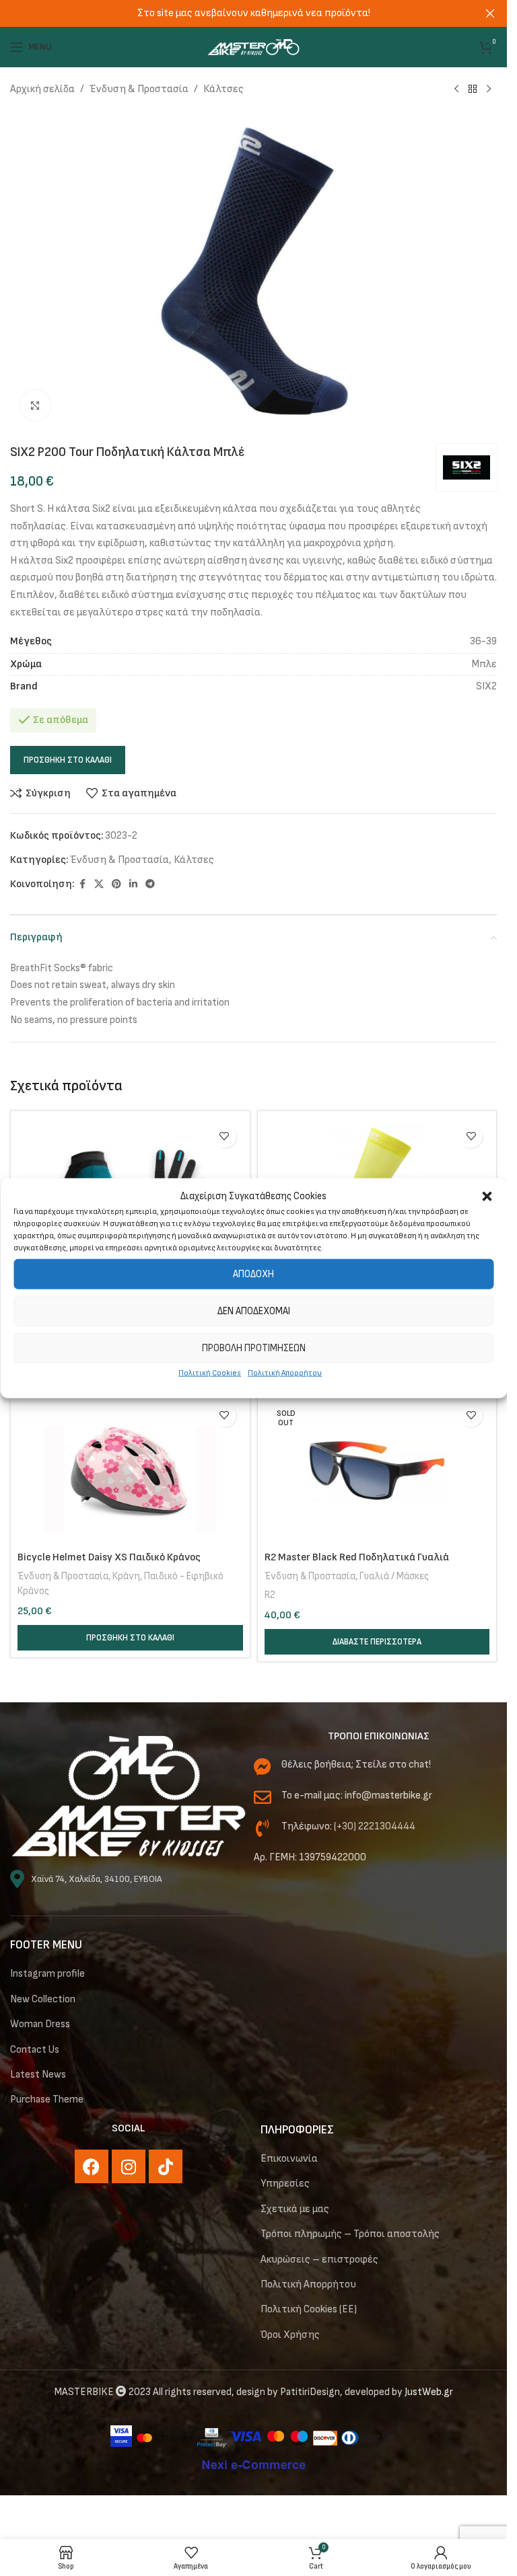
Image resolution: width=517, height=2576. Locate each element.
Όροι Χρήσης (290, 2335)
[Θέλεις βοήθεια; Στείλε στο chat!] (263, 1766)
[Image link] (129, 1796)
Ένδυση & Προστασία (139, 89)
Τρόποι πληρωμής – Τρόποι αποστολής (350, 2234)
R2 (270, 1595)
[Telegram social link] (150, 884)
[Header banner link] (253, 13)
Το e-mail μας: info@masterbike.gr (357, 1795)
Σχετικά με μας (295, 2209)
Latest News (38, 2075)
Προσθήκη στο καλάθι (68, 760)
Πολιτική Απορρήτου (285, 1373)
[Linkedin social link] (133, 884)
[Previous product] (456, 89)
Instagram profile (47, 1974)
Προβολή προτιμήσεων (254, 1348)
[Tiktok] (166, 2166)
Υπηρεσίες (285, 2184)
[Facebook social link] (82, 884)
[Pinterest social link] (116, 884)
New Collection (43, 1999)
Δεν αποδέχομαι (254, 1311)
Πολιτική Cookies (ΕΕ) (309, 2309)
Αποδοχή (253, 1274)
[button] (487, 1197)
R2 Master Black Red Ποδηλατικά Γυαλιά (357, 1557)
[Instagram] (129, 2166)
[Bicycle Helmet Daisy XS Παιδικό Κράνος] (130, 1471)
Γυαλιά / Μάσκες (394, 1576)
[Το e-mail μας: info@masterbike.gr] (263, 1797)
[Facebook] (92, 2166)
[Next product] (489, 89)
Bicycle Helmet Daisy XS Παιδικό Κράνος (109, 1557)
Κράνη (126, 1576)
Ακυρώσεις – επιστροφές (319, 2260)
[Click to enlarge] (35, 405)
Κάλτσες (223, 89)
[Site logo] (254, 47)
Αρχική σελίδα (42, 89)
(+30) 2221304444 (375, 1826)
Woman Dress (40, 2024)
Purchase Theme (47, 2099)
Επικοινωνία (289, 2159)
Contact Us (35, 2050)
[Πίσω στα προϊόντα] (473, 89)
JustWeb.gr (429, 2392)
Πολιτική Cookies (210, 1373)
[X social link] (99, 884)
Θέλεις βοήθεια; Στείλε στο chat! (356, 1765)
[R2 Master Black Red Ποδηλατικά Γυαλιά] (377, 1471)
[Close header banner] (490, 13)
